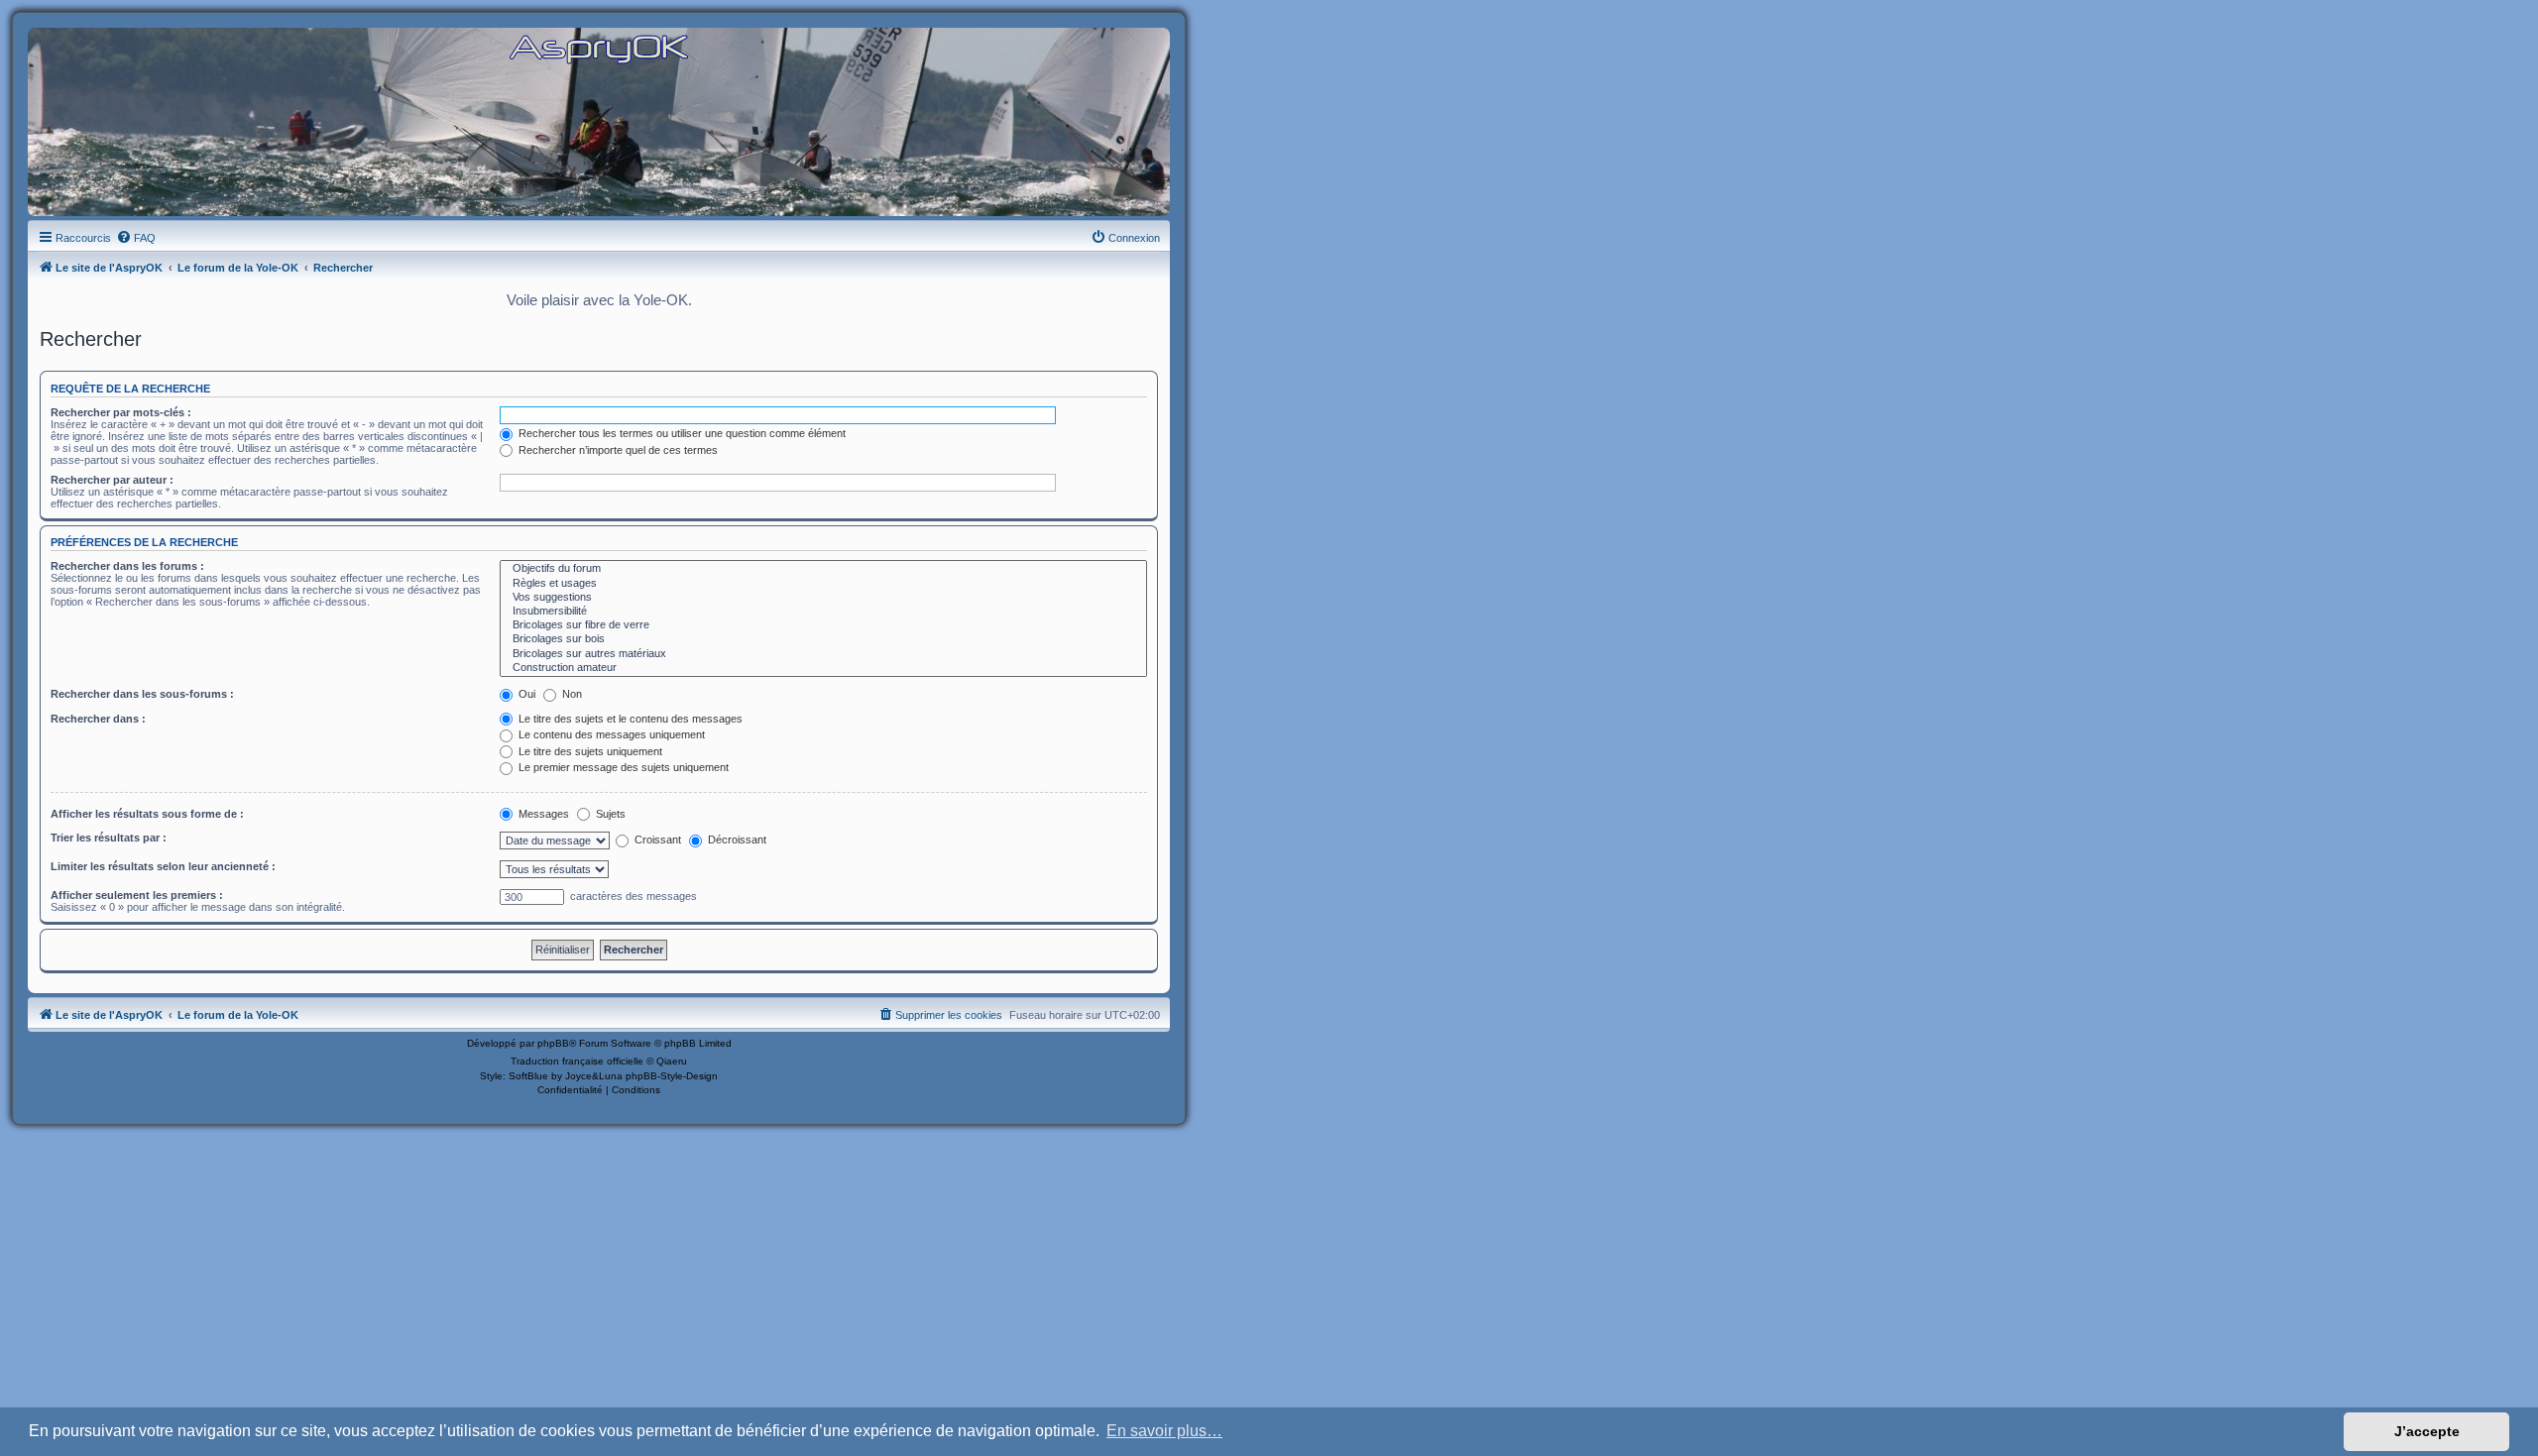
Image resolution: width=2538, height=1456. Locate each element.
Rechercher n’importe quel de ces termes (617, 450)
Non (571, 694)
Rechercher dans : (98, 719)
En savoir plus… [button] (1164, 1431)
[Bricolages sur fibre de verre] (823, 625)
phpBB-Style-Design (672, 1076)
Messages (542, 814)
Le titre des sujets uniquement (589, 751)
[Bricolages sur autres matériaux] (823, 654)
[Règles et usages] (823, 584)
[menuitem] (136, 238)
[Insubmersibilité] (823, 612)
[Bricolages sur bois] (823, 639)
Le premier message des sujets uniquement (622, 767)
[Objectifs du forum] (823, 569)
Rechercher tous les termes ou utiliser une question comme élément (681, 433)
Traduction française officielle (577, 1061)
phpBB (553, 1043)
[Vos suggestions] (823, 598)
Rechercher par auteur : (112, 480)
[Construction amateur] (823, 668)
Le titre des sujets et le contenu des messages (629, 719)
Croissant (656, 840)
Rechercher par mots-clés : (121, 412)
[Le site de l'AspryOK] (599, 48)
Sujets (609, 814)
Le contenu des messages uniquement (610, 734)
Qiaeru (672, 1061)
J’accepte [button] (2427, 1431)
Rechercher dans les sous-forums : (142, 694)
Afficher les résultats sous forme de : (147, 814)
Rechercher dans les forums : (127, 566)
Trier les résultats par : (109, 838)
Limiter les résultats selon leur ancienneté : (163, 866)
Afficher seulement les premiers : (137, 895)
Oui (525, 694)
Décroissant (736, 840)
